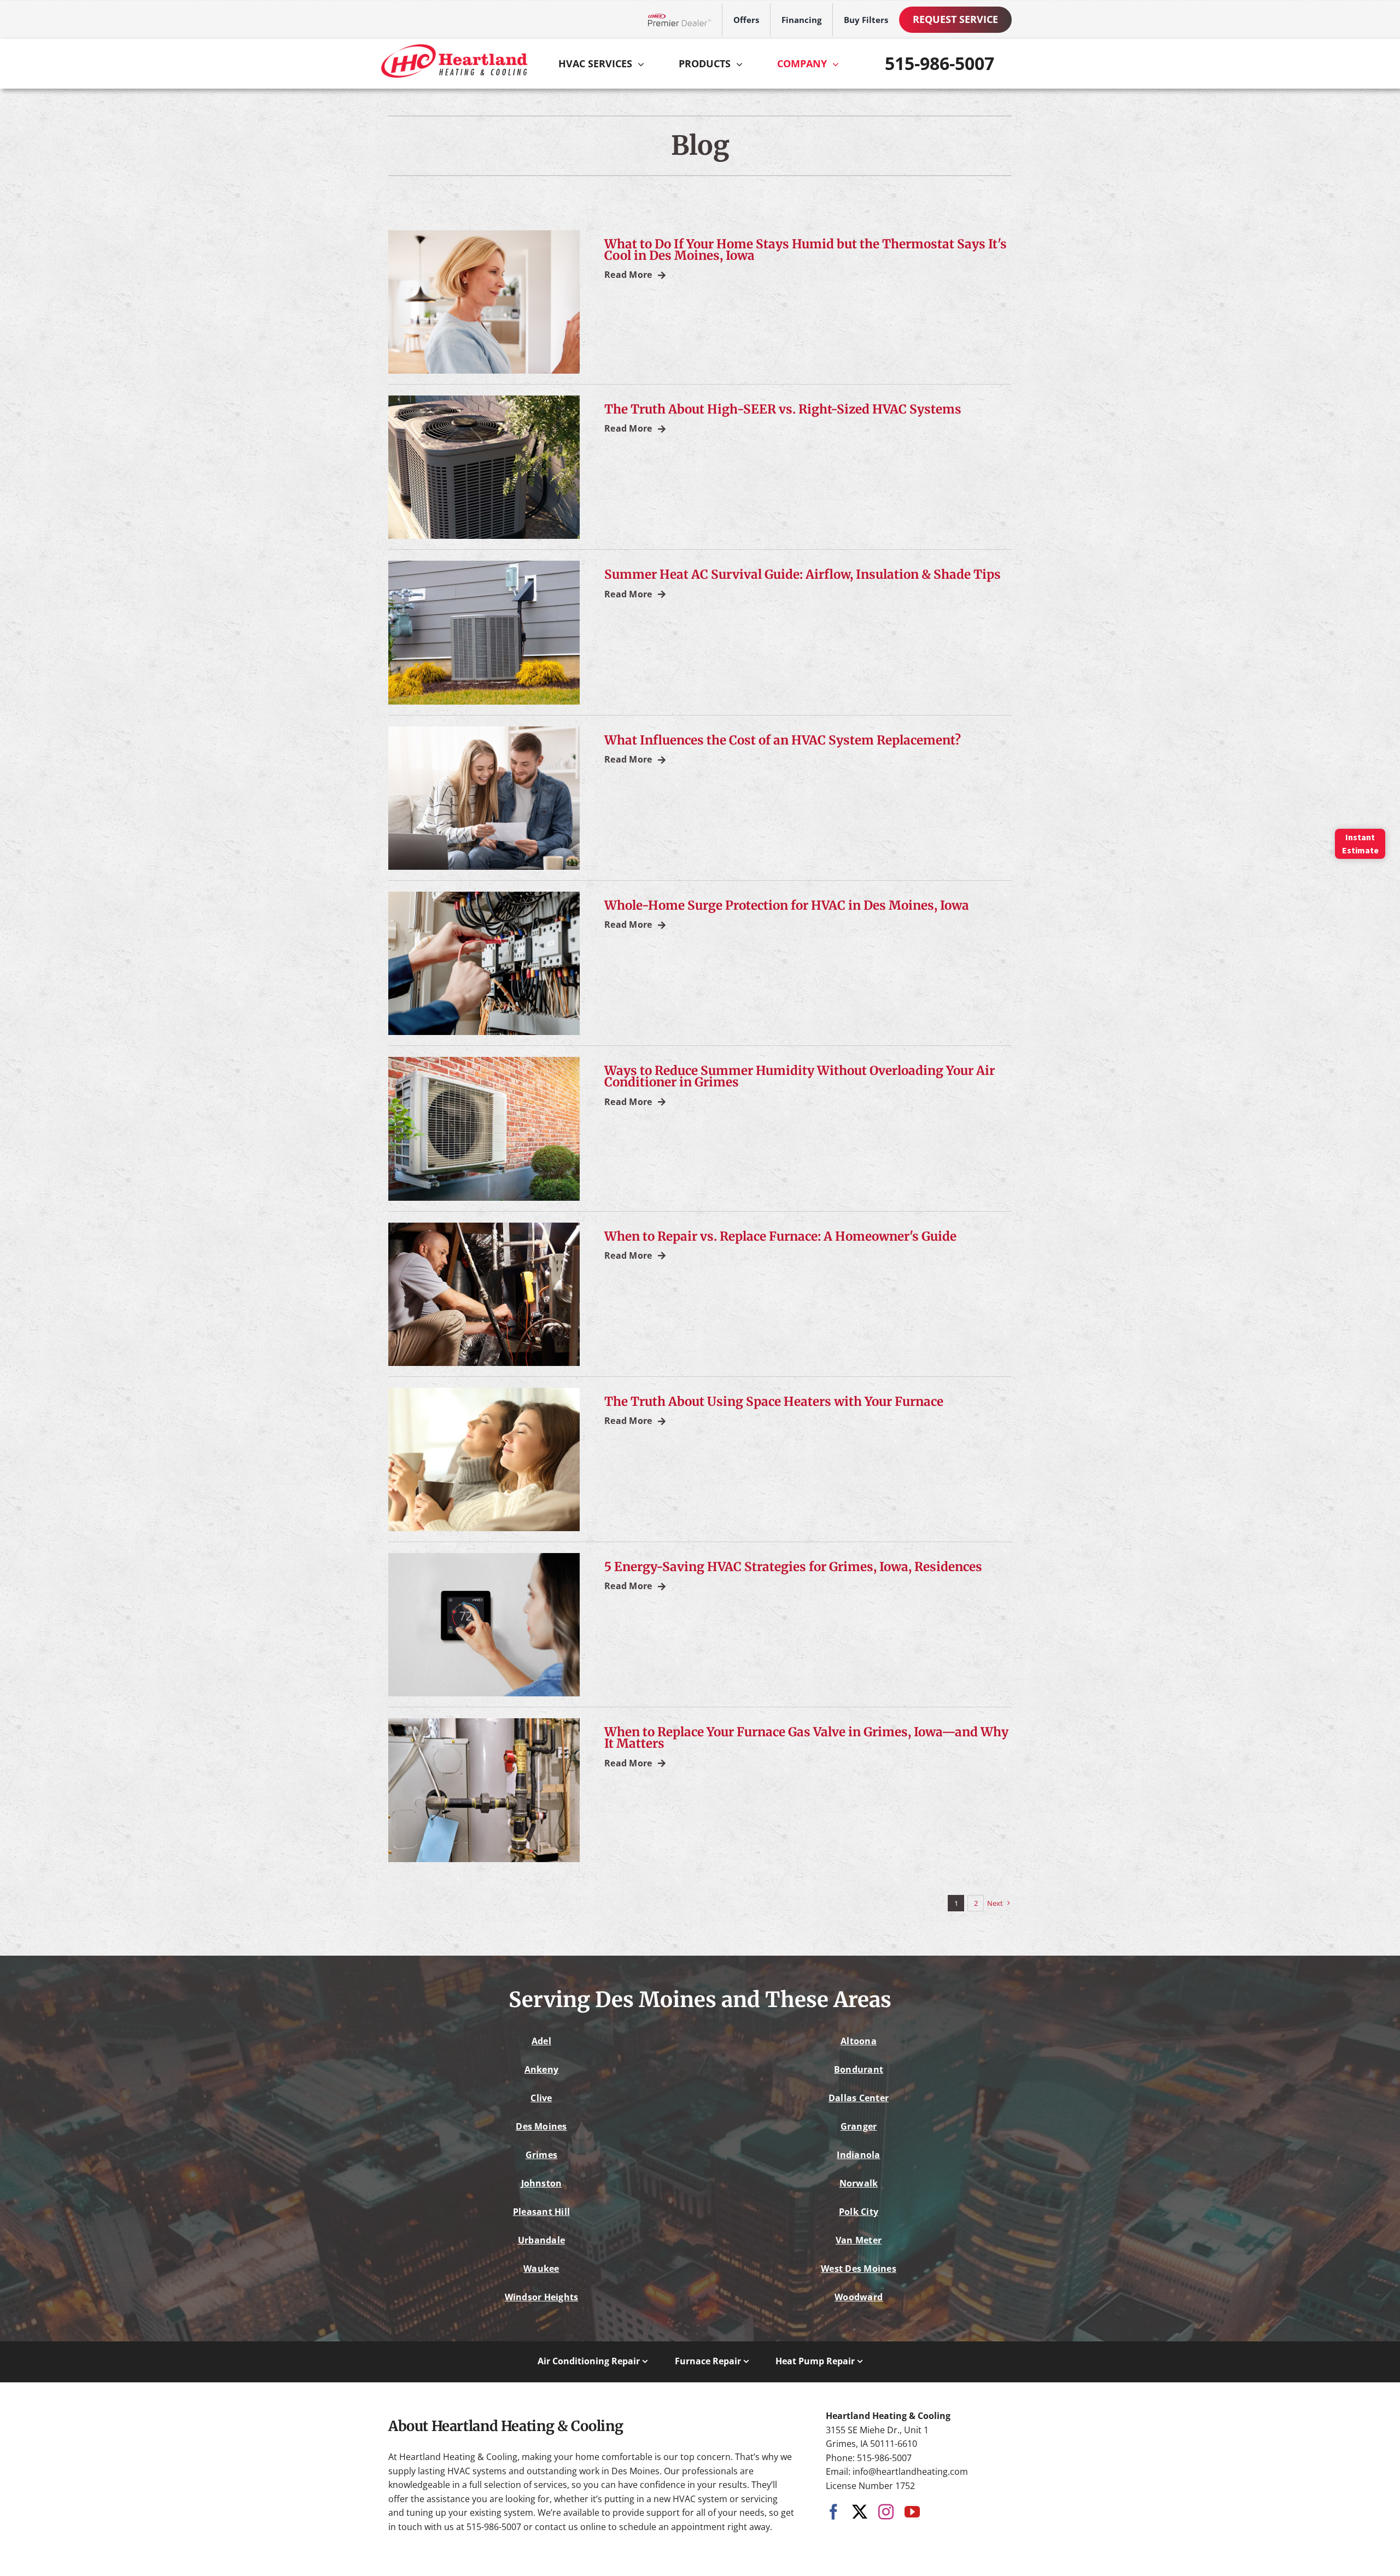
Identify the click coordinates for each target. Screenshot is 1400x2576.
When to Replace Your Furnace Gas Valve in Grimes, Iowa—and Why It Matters (806, 1738)
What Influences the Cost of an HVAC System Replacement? (783, 740)
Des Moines (541, 2126)
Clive (541, 2098)
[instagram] (886, 2512)
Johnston (542, 2183)
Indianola (858, 2155)
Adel (541, 2041)
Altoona (859, 2041)
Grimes (541, 2155)
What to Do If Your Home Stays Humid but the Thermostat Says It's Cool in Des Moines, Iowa (806, 250)
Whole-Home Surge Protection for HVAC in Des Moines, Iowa (787, 905)
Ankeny (541, 2069)
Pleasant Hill (541, 2212)
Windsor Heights (542, 2297)
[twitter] (860, 2512)
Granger (859, 2126)
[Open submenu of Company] (838, 64)
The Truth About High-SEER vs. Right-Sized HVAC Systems (783, 409)
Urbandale (541, 2240)
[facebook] (833, 2512)
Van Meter (859, 2240)
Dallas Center (859, 2098)
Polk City (859, 2212)
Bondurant (859, 2069)
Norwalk (859, 2183)
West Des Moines (859, 2269)
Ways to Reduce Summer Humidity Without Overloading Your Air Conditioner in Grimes (800, 1076)
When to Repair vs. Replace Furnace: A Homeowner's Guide (780, 1236)
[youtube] (912, 2512)
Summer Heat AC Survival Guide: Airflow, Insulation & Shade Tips (803, 574)
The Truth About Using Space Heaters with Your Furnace (774, 1402)
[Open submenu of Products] (742, 64)
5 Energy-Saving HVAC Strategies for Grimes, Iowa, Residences (793, 1567)
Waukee (541, 2269)
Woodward (859, 2297)
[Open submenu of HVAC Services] (644, 64)
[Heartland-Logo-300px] (454, 49)
